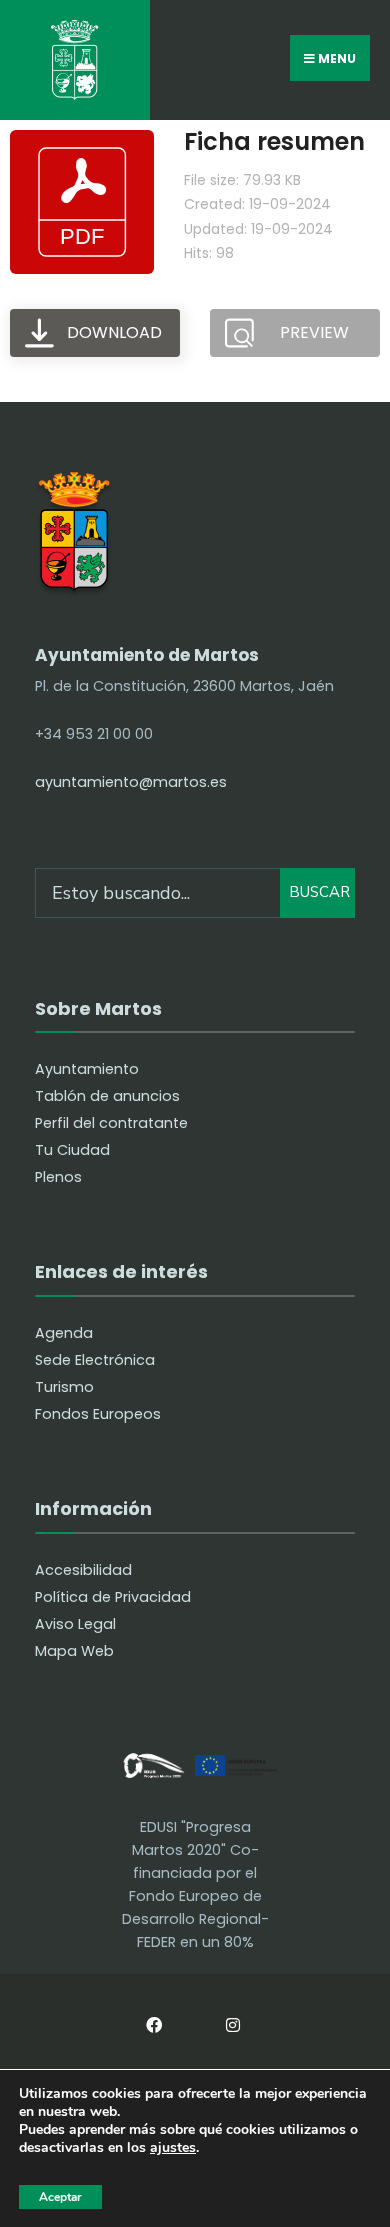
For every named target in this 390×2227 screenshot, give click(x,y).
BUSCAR (319, 892)
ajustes (173, 2148)
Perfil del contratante (111, 1123)
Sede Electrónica (95, 1360)
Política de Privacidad (113, 1597)
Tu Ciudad (72, 1150)
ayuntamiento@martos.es (131, 782)
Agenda (64, 1333)
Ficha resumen (274, 141)
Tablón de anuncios (107, 1096)
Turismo (64, 1387)
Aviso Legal (75, 1624)
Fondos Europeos (98, 1414)
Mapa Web (74, 1651)
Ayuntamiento (87, 1069)
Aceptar (60, 2197)
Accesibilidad (83, 1570)
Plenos (58, 1177)
